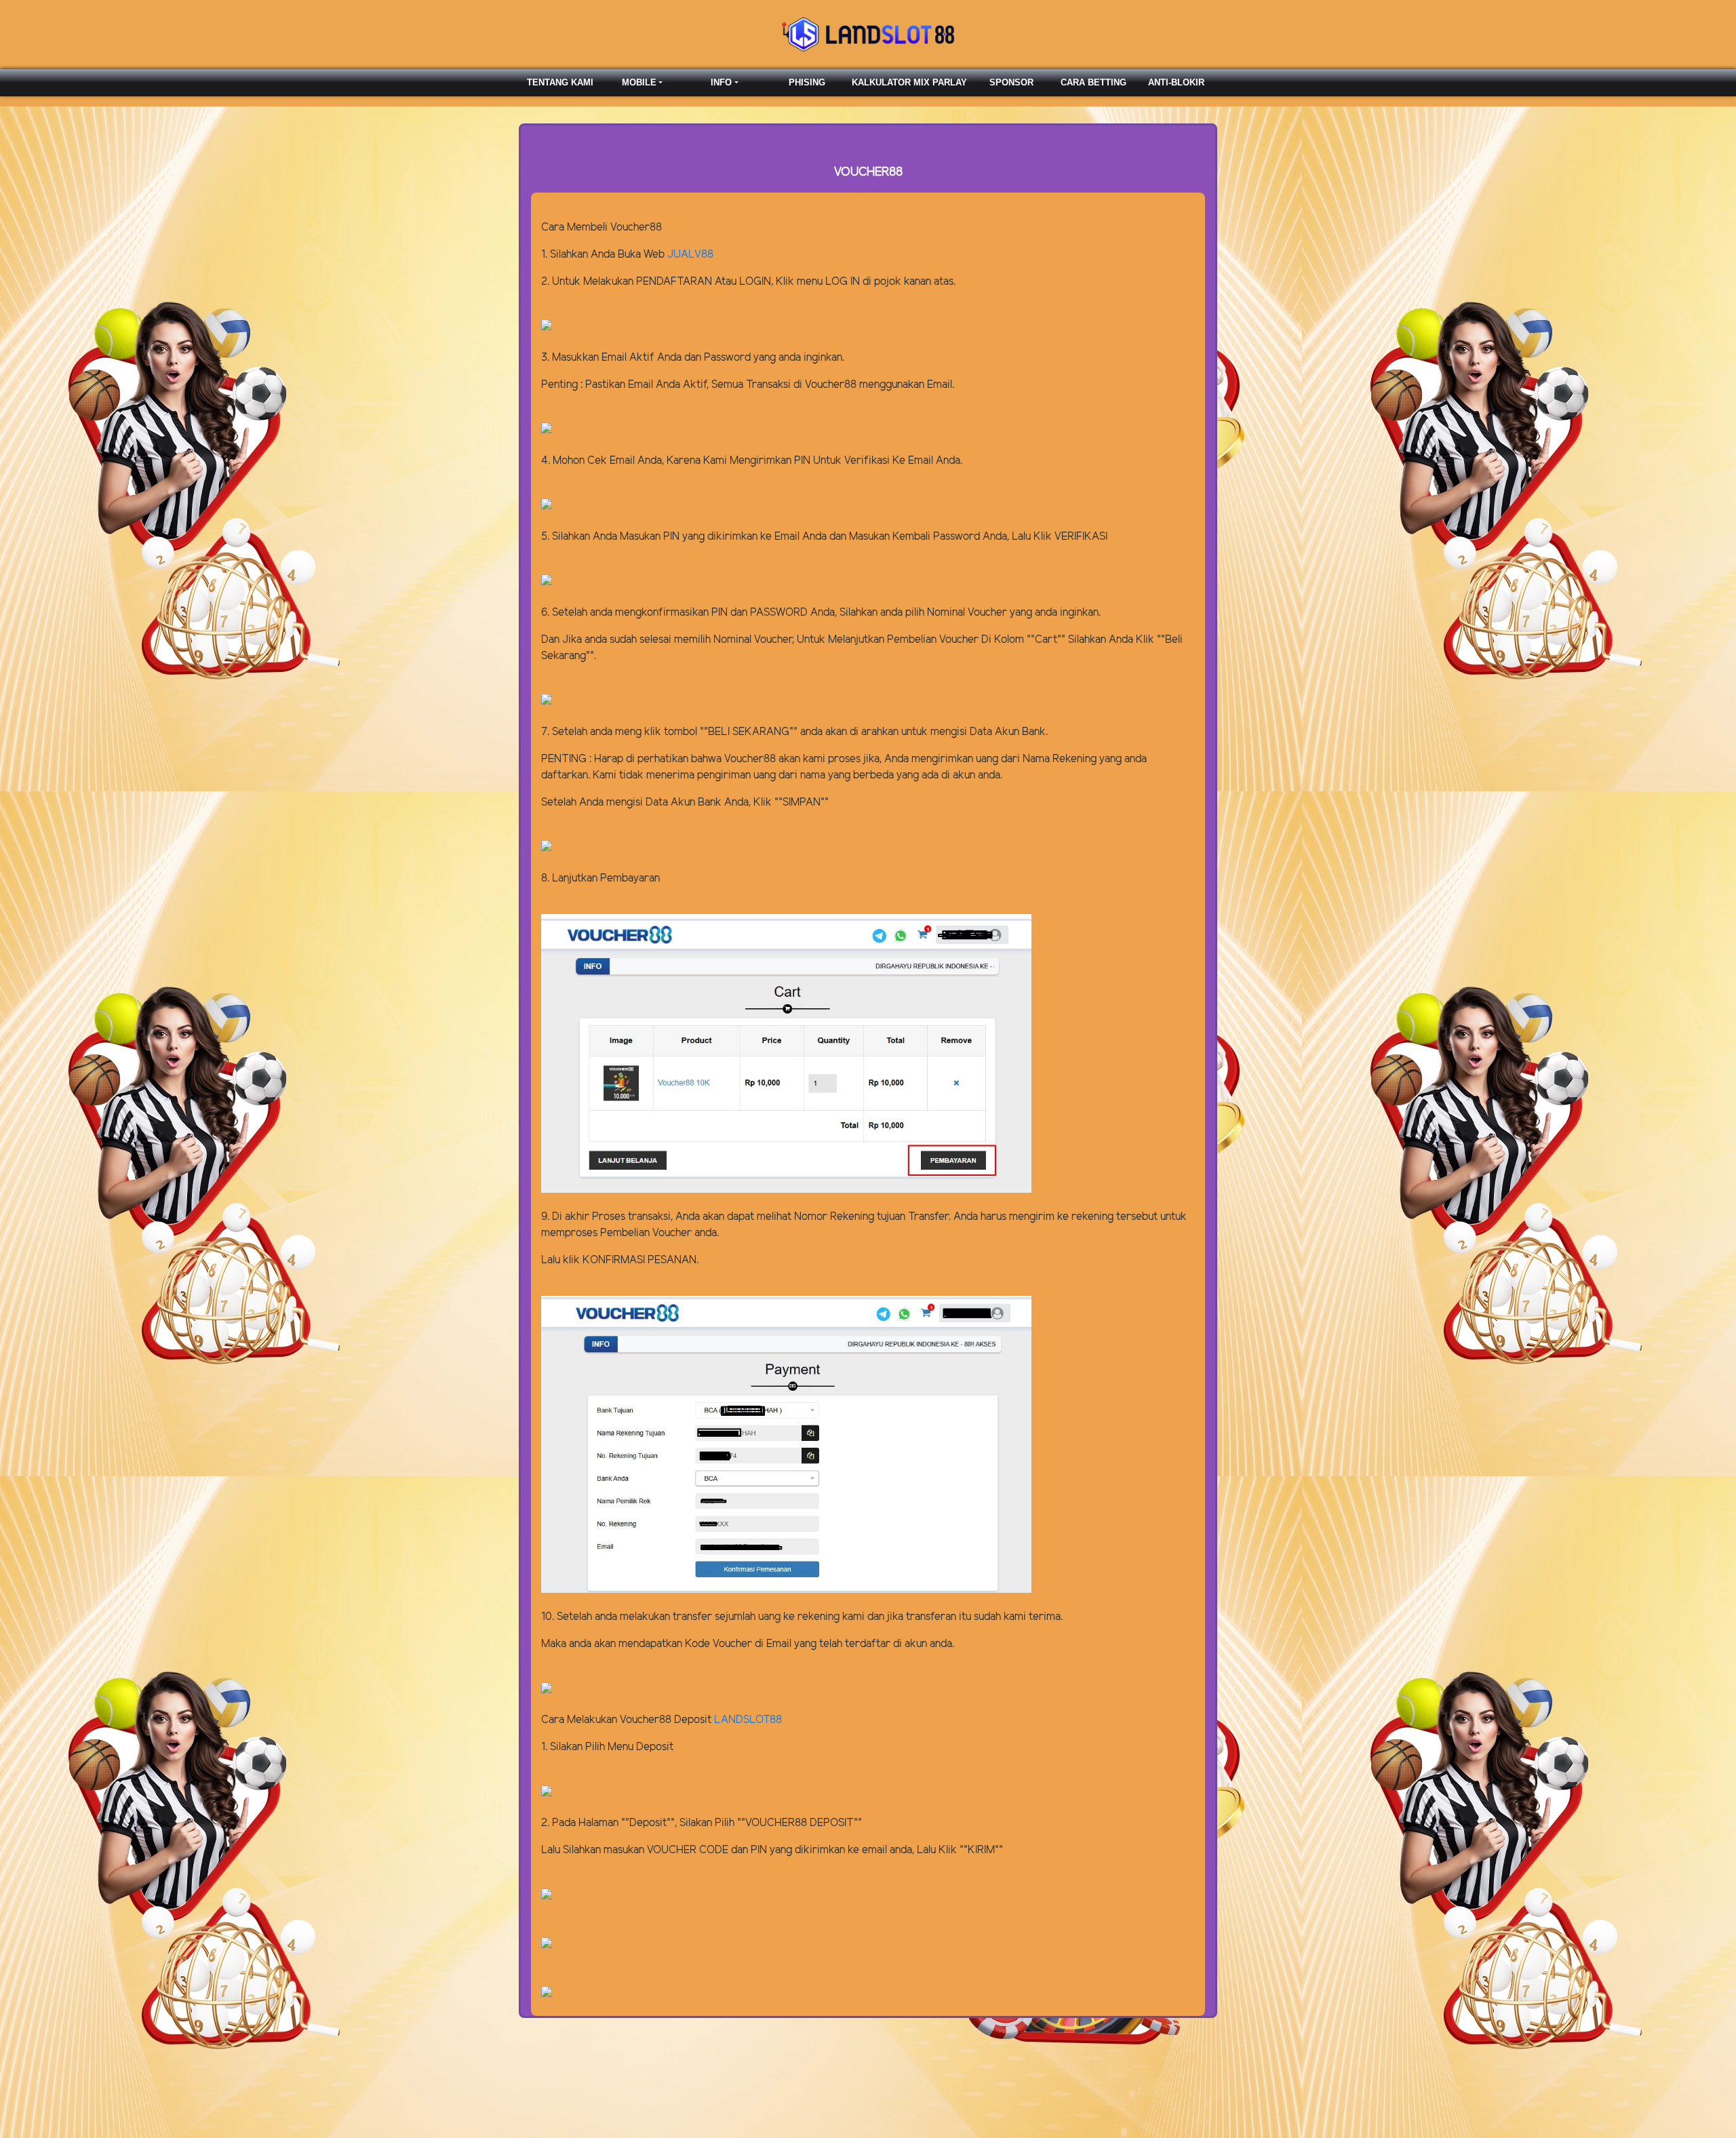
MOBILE (639, 82)
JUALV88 (690, 255)
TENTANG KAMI (560, 82)
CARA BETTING (1093, 82)
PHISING (807, 82)
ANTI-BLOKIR (1176, 82)
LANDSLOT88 (748, 1720)
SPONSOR (1011, 82)
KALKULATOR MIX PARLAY (909, 82)
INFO (721, 82)
